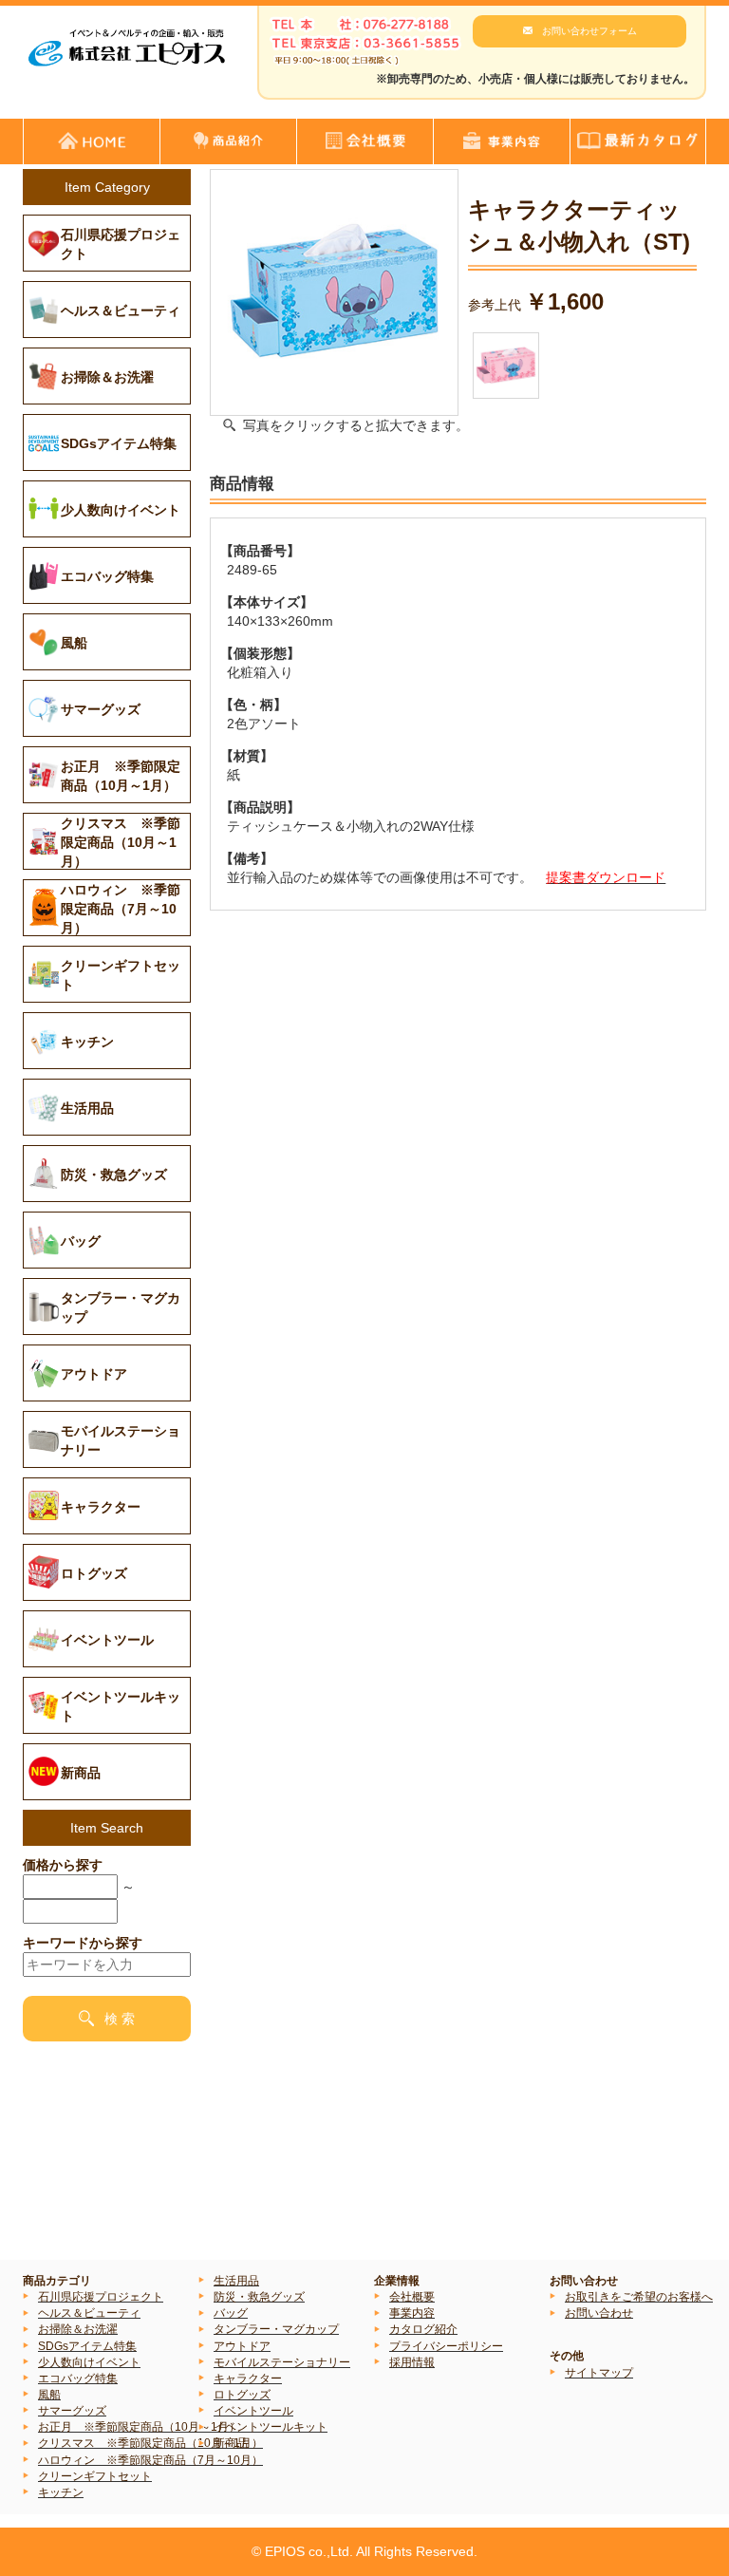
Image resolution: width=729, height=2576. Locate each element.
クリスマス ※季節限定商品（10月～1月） (150, 2443)
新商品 (231, 2443)
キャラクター (248, 2379)
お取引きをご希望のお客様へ (639, 2297)
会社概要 (412, 2297)
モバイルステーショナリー (282, 2362)
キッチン (61, 2492)
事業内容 (412, 2313)
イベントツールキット (271, 2427)
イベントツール (253, 2411)
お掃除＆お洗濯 (78, 2329)
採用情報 (412, 2362)
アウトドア (242, 2346)
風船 (49, 2395)
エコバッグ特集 (78, 2379)
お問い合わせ (599, 2313)
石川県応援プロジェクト (101, 2297)
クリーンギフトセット (95, 2476)
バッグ (231, 2313)
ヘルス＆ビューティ (89, 2313)
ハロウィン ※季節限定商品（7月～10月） (150, 2460)
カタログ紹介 (423, 2329)
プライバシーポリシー (446, 2346)
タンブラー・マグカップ (276, 2329)
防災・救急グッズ (259, 2297)
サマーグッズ (72, 2411)
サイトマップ (599, 2373)
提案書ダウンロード (606, 877)
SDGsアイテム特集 (87, 2346)
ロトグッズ (242, 2395)
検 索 (120, 2019)
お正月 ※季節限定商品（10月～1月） (139, 2427)
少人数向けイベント (89, 2362)
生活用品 (236, 2281)
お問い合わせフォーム (589, 31)
